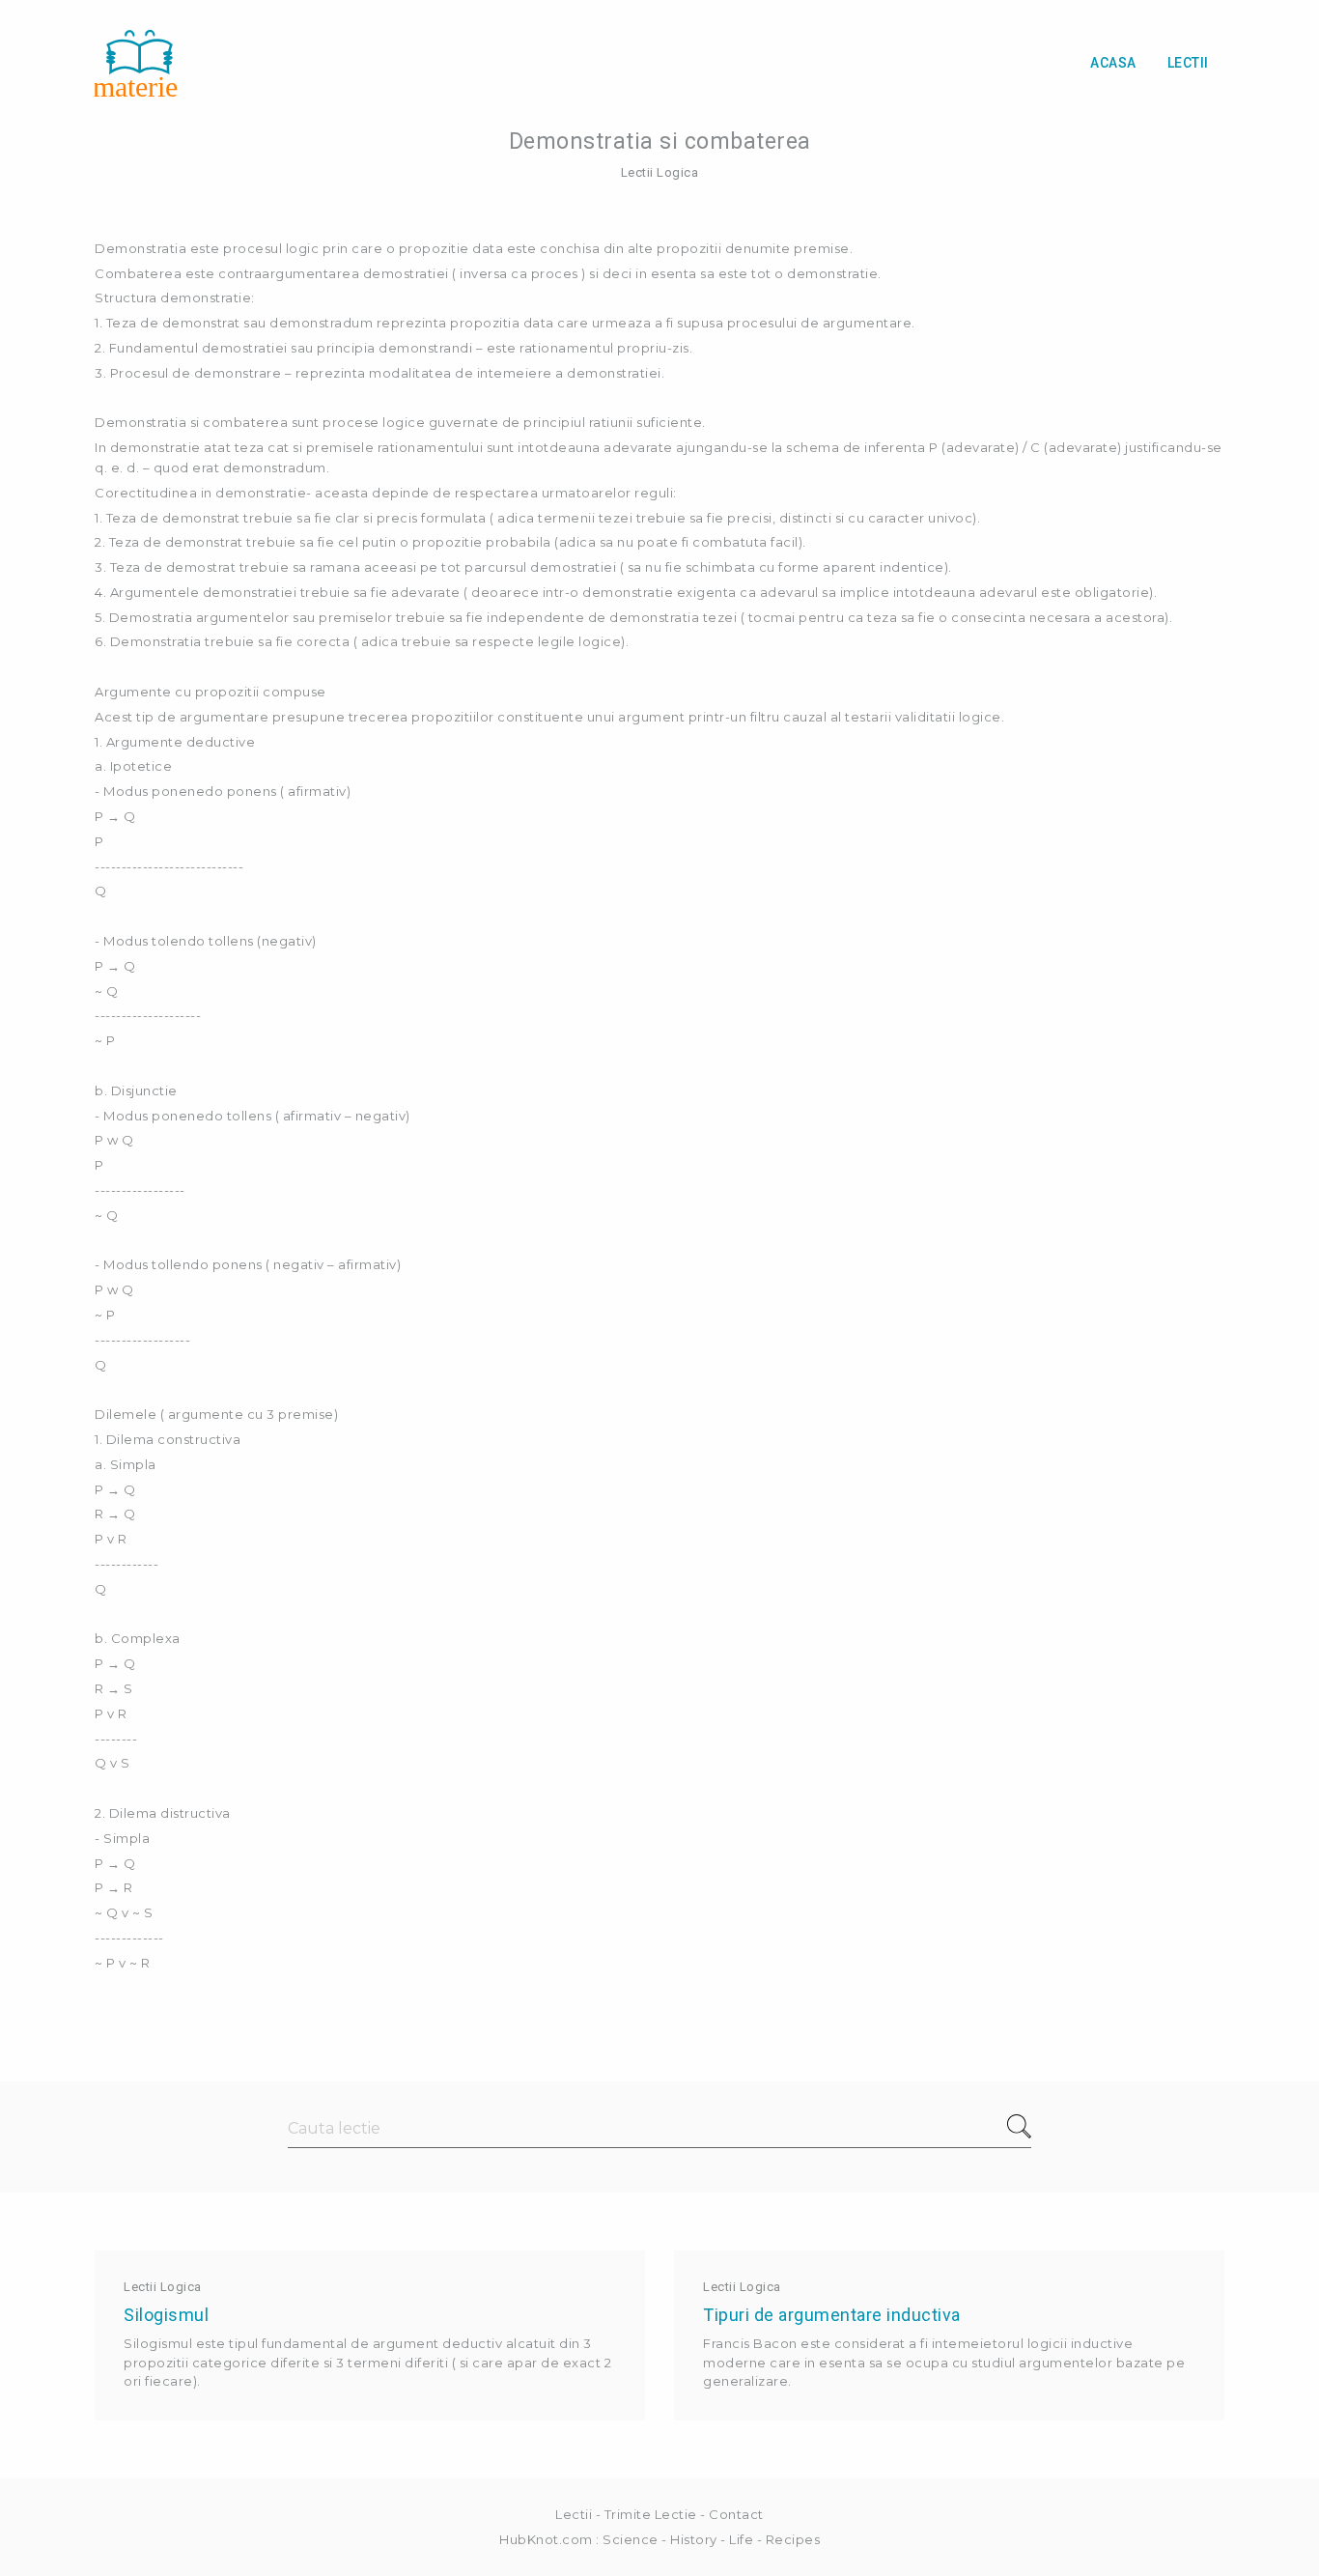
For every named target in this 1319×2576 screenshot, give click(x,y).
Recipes (793, 2539)
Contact (736, 2514)
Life (741, 2539)
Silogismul (166, 2315)
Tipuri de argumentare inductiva (832, 2315)
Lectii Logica (660, 172)
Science (631, 2539)
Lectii (1188, 63)
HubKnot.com (546, 2539)
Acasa (1113, 63)
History (694, 2539)
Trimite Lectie (651, 2514)
